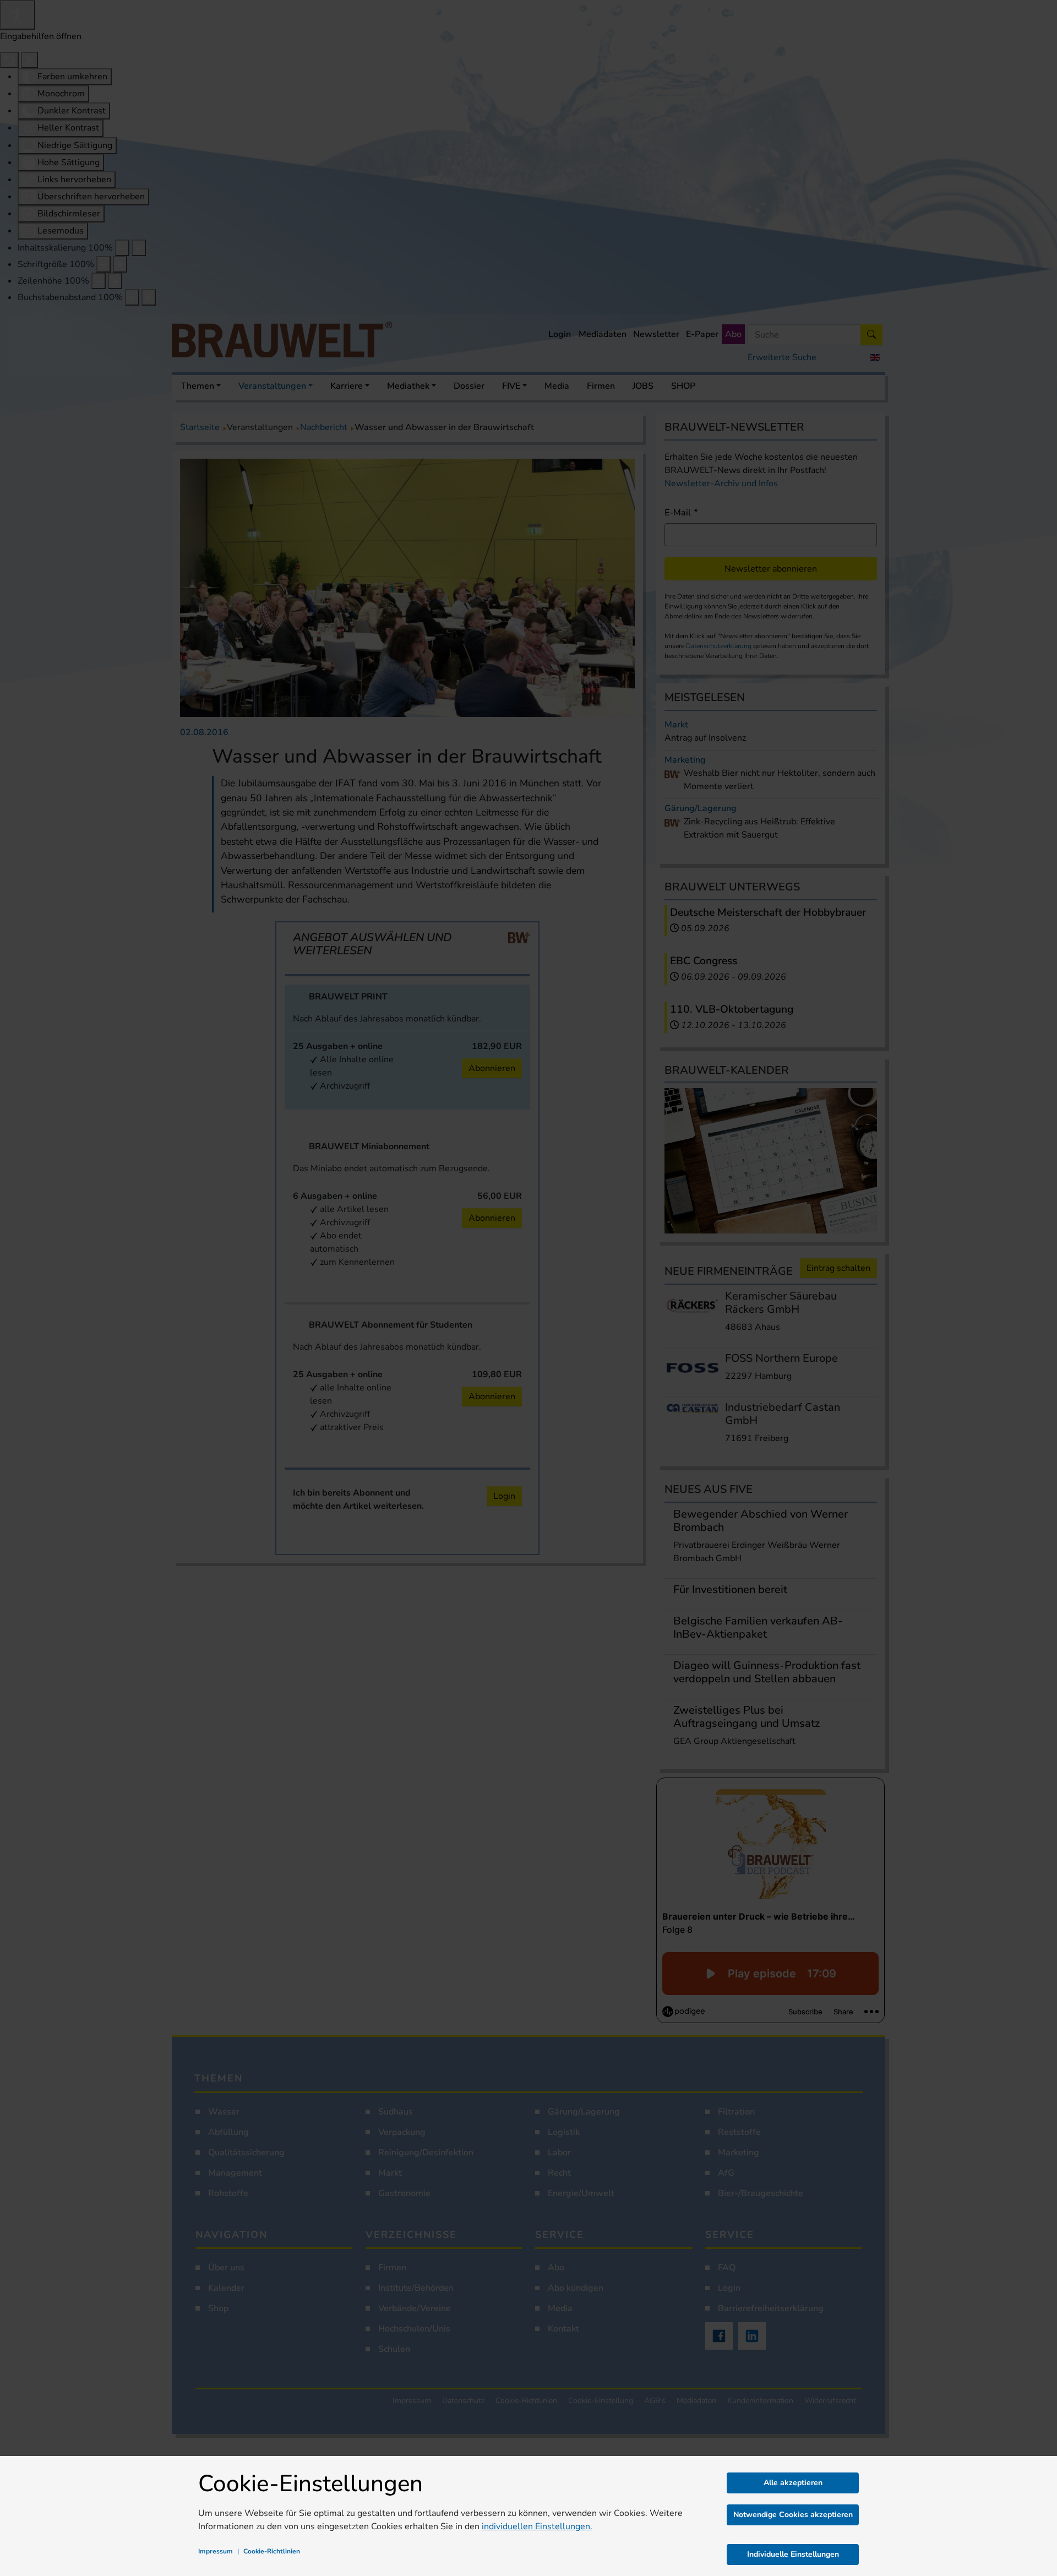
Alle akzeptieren (793, 2483)
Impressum (216, 2551)
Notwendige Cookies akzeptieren (793, 2515)
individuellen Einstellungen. (537, 2526)
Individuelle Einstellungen (793, 2554)
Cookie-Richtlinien (272, 2551)
